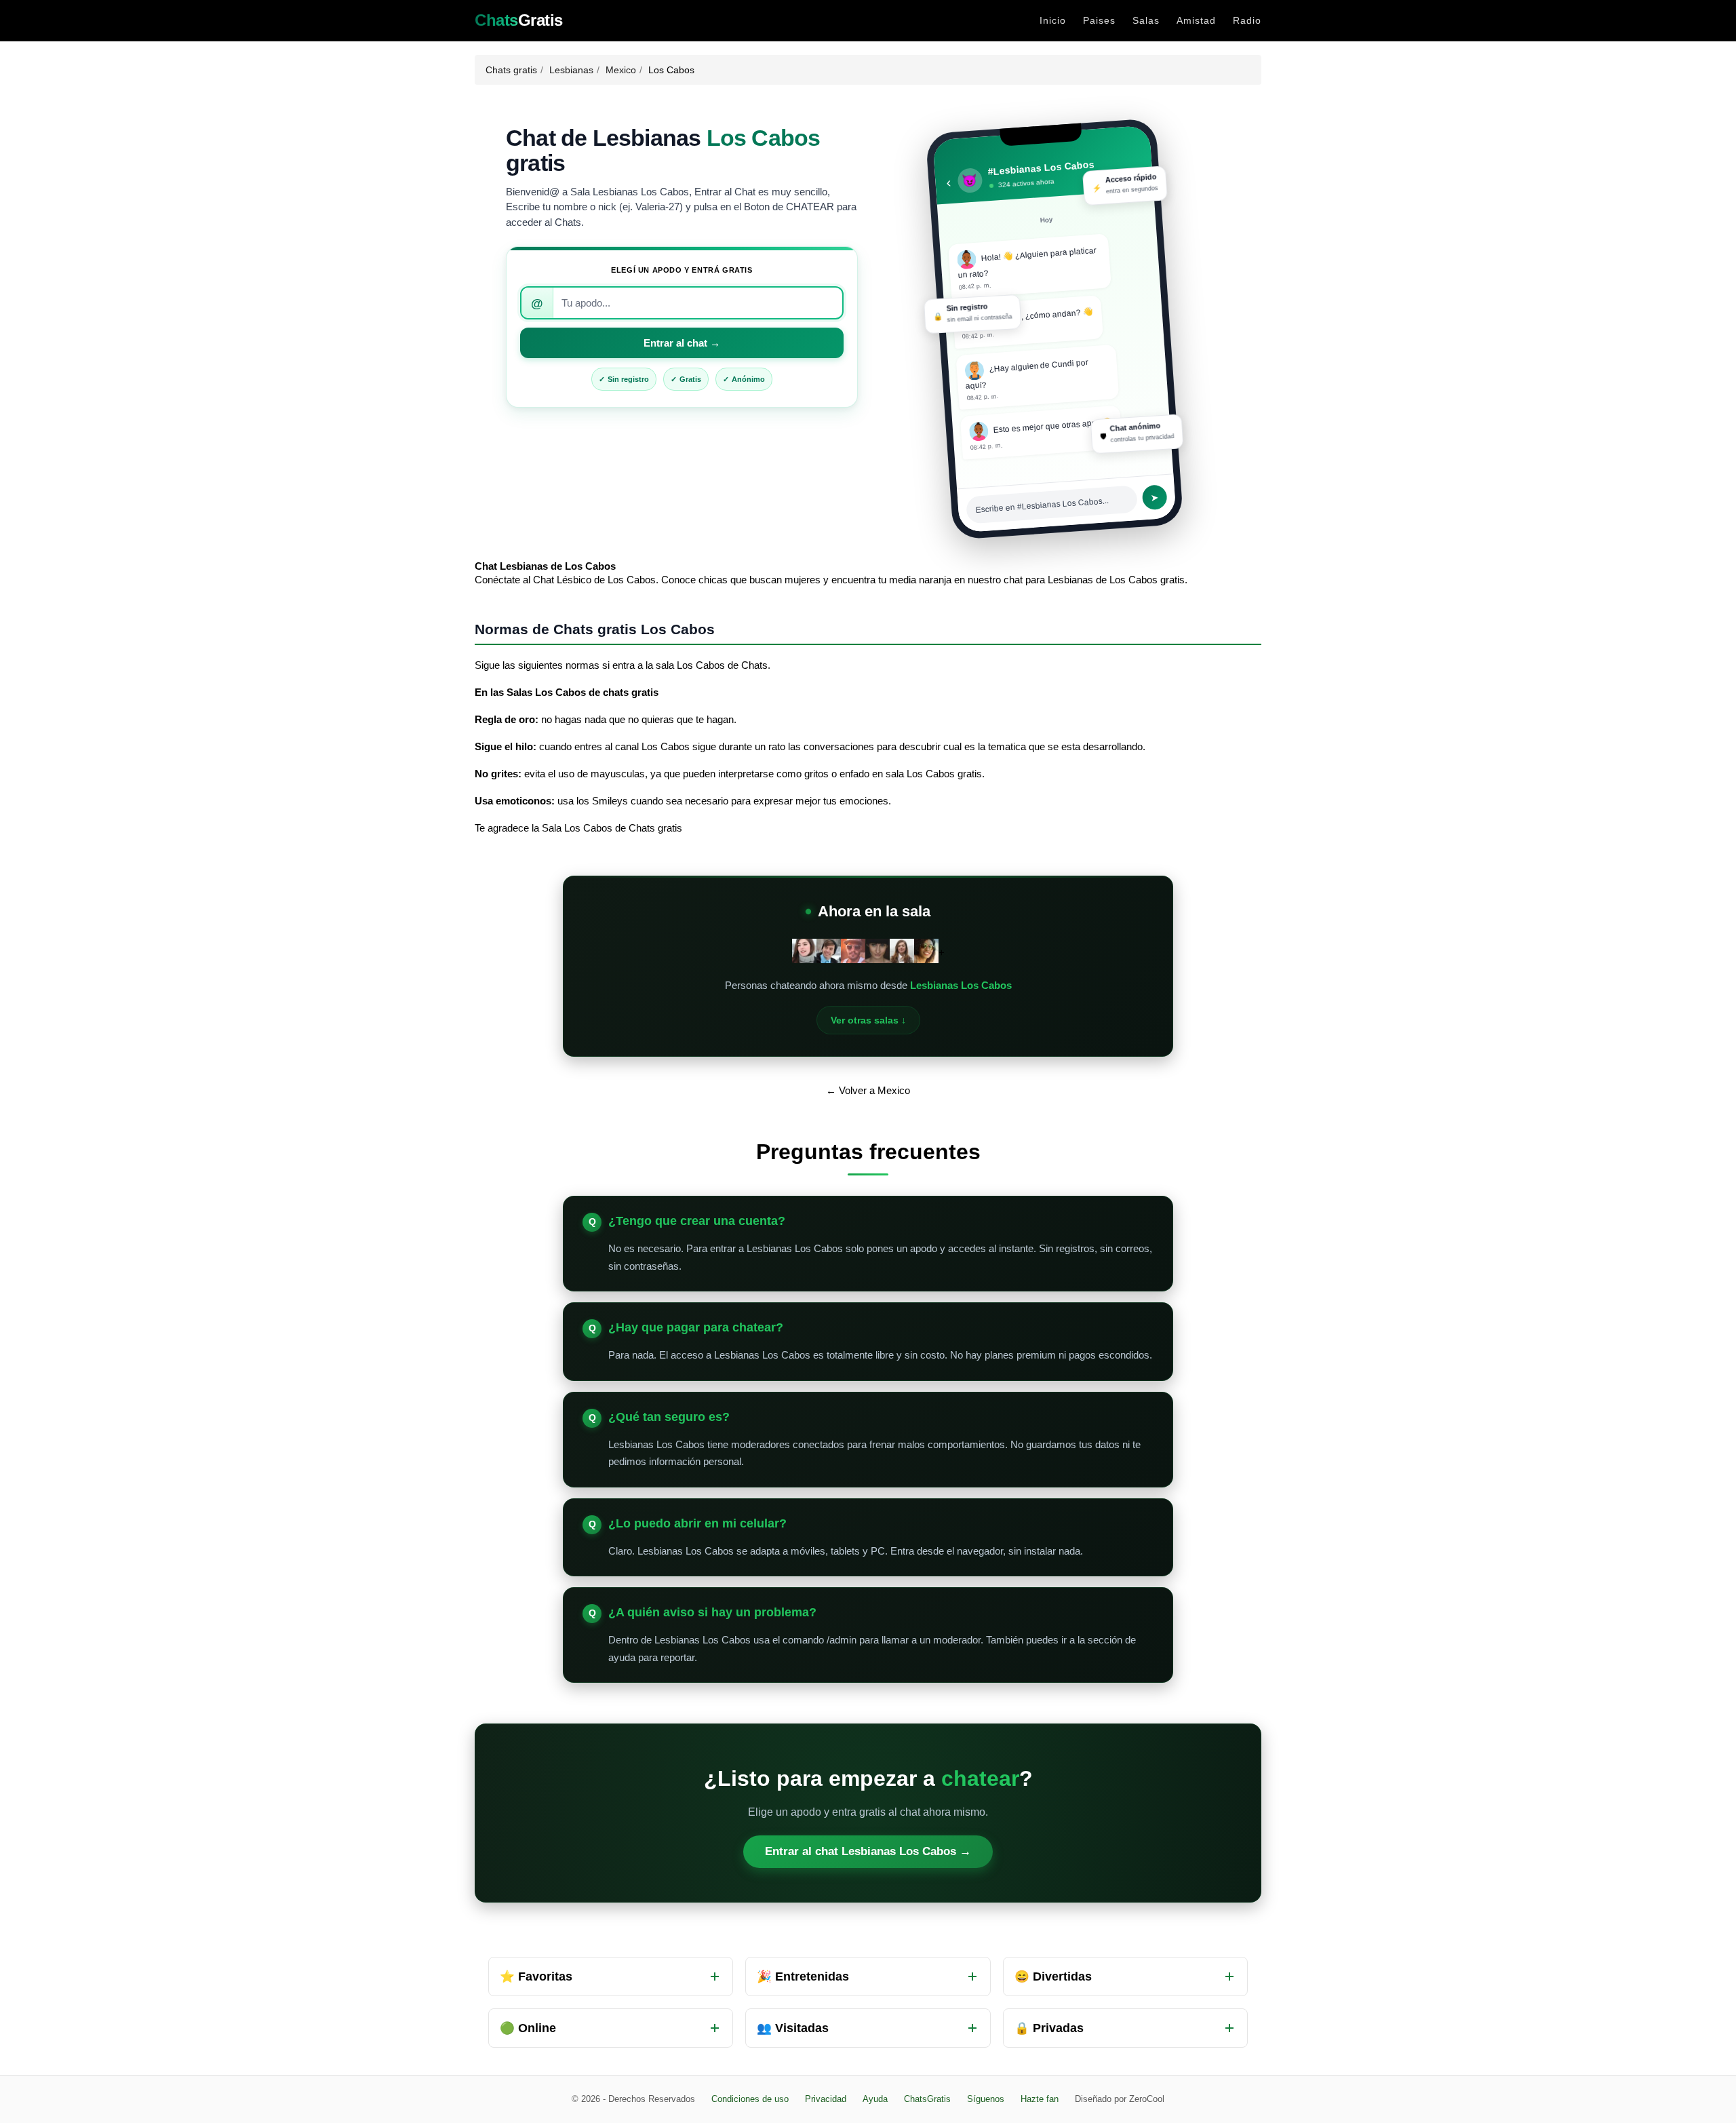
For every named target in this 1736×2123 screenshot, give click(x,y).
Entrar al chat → (682, 343)
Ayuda (875, 2099)
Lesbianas (571, 70)
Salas (1146, 20)
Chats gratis (511, 70)
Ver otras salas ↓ (868, 1020)
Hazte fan (1040, 2099)
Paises (1099, 20)
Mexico (621, 70)
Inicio (1053, 20)
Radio (1247, 20)
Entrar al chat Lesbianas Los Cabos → (868, 1851)
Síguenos (986, 2099)
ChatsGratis (927, 2099)
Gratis (519, 20)
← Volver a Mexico (868, 1090)
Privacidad (826, 2099)
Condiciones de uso (750, 2099)
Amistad (1196, 20)
